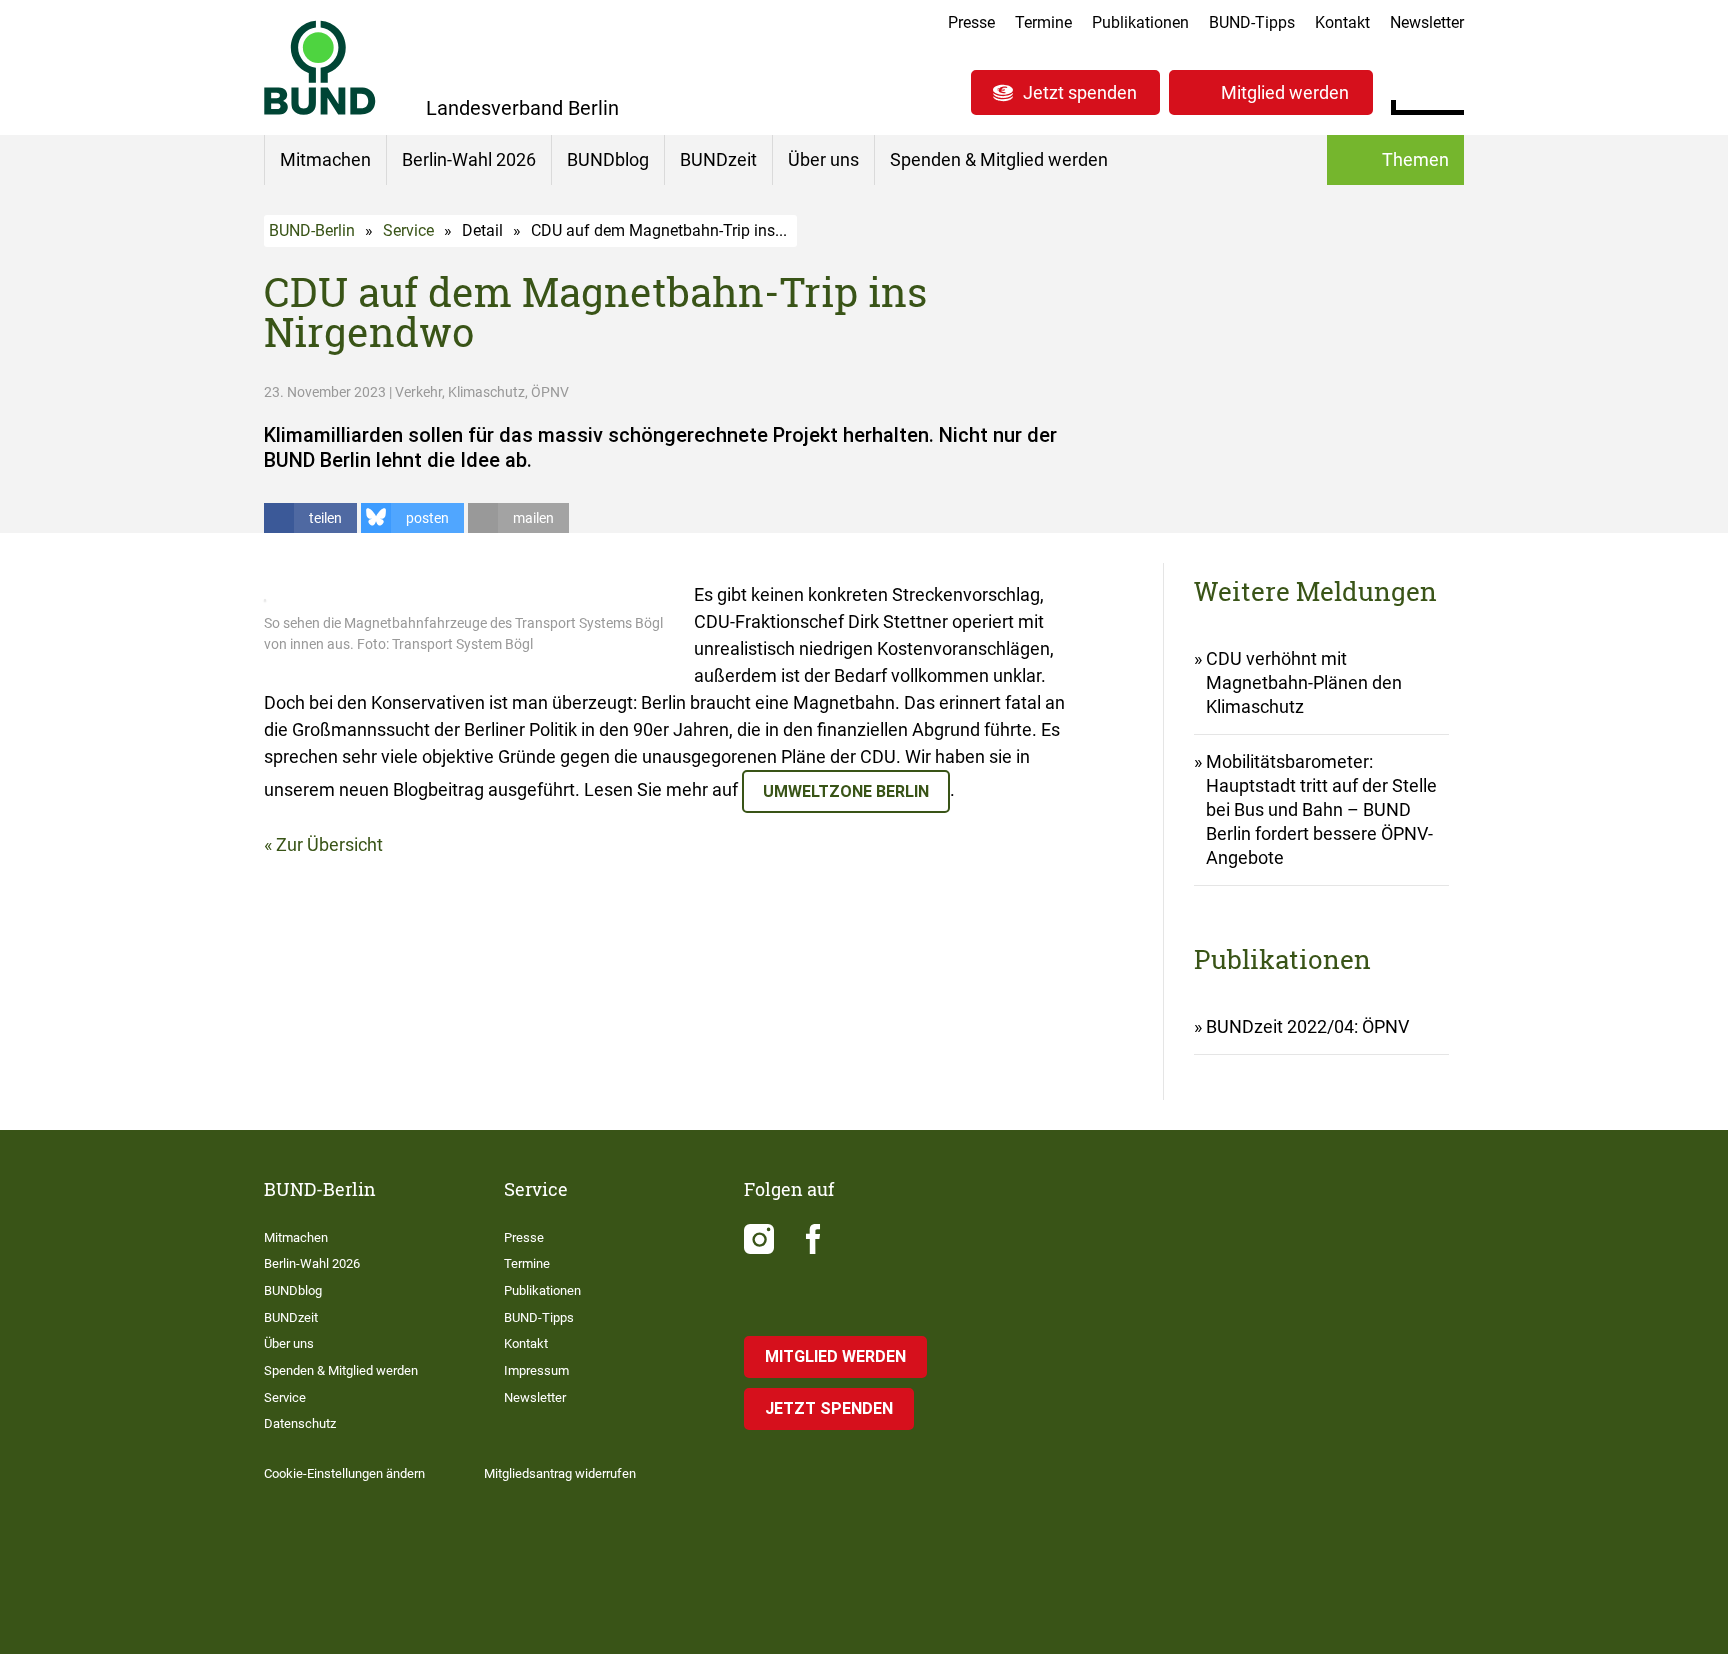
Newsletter (1427, 22)
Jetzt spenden (1080, 92)
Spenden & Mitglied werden (999, 159)
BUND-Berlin (312, 230)
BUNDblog (608, 159)
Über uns (823, 159)
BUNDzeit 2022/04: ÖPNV (1307, 1026)
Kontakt (1342, 22)
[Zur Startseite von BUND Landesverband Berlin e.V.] (320, 67)
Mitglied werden (1285, 92)
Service (408, 230)
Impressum (536, 1370)
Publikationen (1140, 22)
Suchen (1448, 90)
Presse (971, 22)
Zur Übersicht (329, 844)
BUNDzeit (718, 159)
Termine (1043, 22)
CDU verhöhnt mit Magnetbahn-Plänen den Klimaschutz (1304, 682)
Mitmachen (325, 159)
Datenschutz (300, 1423)
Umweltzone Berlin (846, 791)
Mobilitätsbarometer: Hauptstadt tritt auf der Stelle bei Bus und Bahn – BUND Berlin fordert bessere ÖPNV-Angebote (1321, 809)
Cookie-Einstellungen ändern (344, 1473)
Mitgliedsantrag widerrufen (560, 1473)
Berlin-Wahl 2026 (469, 159)
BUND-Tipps (1252, 22)
